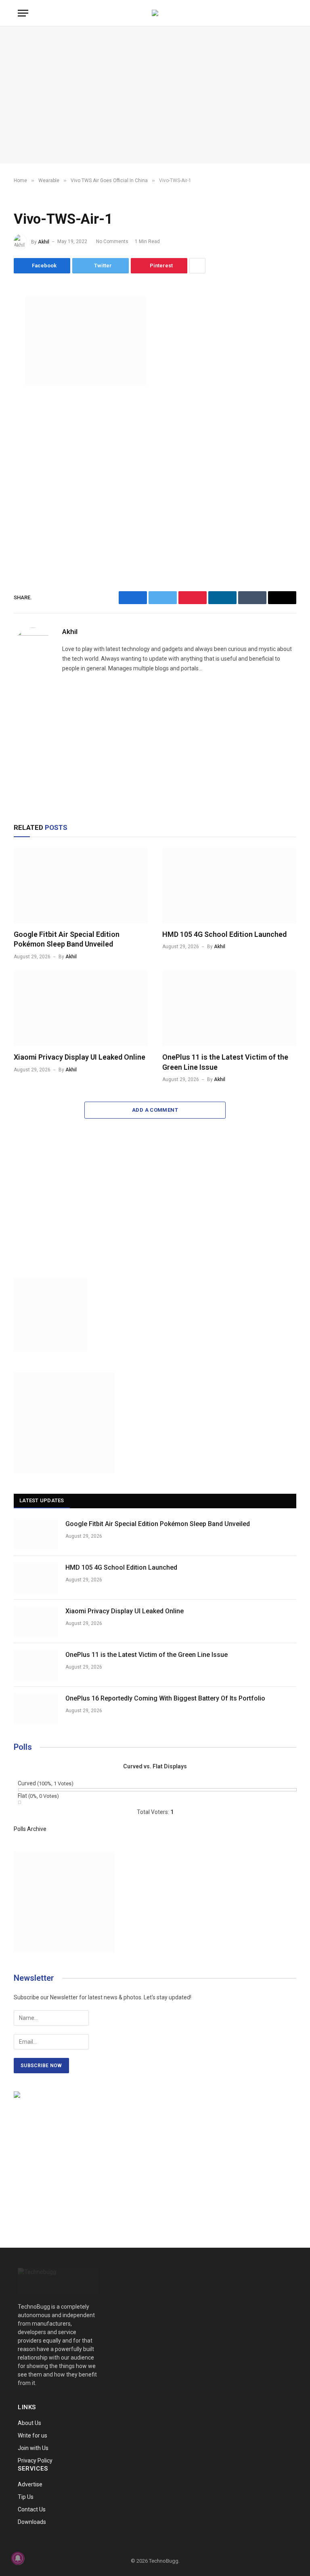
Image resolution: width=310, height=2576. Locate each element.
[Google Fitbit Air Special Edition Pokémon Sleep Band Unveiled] (81, 885)
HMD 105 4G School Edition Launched (224, 934)
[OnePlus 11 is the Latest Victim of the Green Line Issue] (229, 1009)
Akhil (44, 241)
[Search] (291, 13)
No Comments (112, 241)
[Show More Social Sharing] (197, 266)
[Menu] (23, 13)
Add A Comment (155, 1110)
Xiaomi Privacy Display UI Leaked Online (80, 1057)
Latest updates (42, 1500)
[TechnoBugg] (155, 13)
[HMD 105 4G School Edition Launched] (229, 885)
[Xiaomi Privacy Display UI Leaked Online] (81, 1009)
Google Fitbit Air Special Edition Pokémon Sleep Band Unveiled (67, 939)
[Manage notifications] (18, 2558)
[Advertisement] (155, 95)
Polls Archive (30, 1829)
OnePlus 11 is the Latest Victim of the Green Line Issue (225, 1062)
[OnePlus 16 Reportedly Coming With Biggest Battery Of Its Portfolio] (36, 1709)
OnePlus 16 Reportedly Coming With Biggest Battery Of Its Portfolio (165, 1698)
